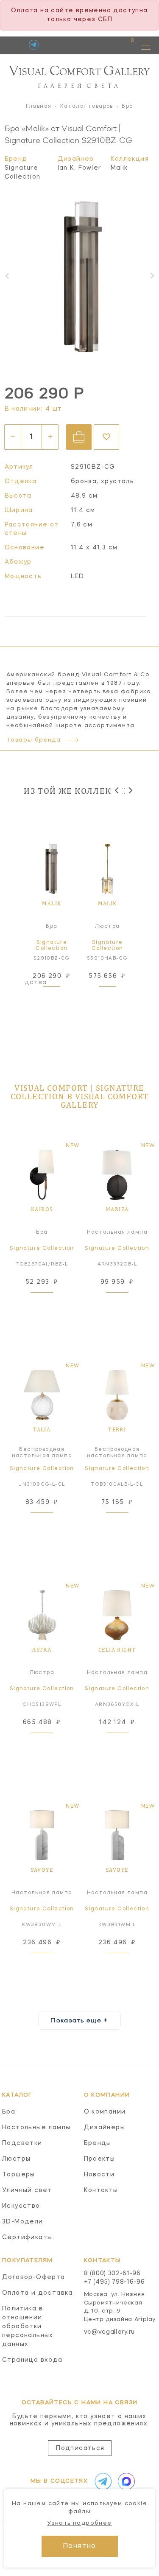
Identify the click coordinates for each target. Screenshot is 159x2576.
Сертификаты (27, 2237)
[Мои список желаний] (103, 45)
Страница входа (32, 2360)
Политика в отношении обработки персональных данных (28, 2327)
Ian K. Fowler (79, 168)
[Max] (125, 2481)
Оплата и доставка (38, 2293)
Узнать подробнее (79, 2523)
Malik (119, 168)
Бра (9, 2112)
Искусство (21, 2206)
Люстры (16, 2159)
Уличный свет (27, 2190)
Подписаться (80, 2448)
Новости (99, 2175)
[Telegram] (34, 45)
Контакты (101, 2190)
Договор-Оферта (34, 2277)
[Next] (130, 791)
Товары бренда (33, 740)
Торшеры (19, 2175)
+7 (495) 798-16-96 (114, 2282)
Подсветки (22, 2143)
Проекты (100, 2159)
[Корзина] (124, 45)
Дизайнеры (105, 2128)
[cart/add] (79, 437)
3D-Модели (23, 2222)
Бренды (98, 2143)
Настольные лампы (36, 2128)
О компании (105, 2112)
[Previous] (117, 791)
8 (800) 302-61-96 (112, 2274)
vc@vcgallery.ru (110, 2332)
